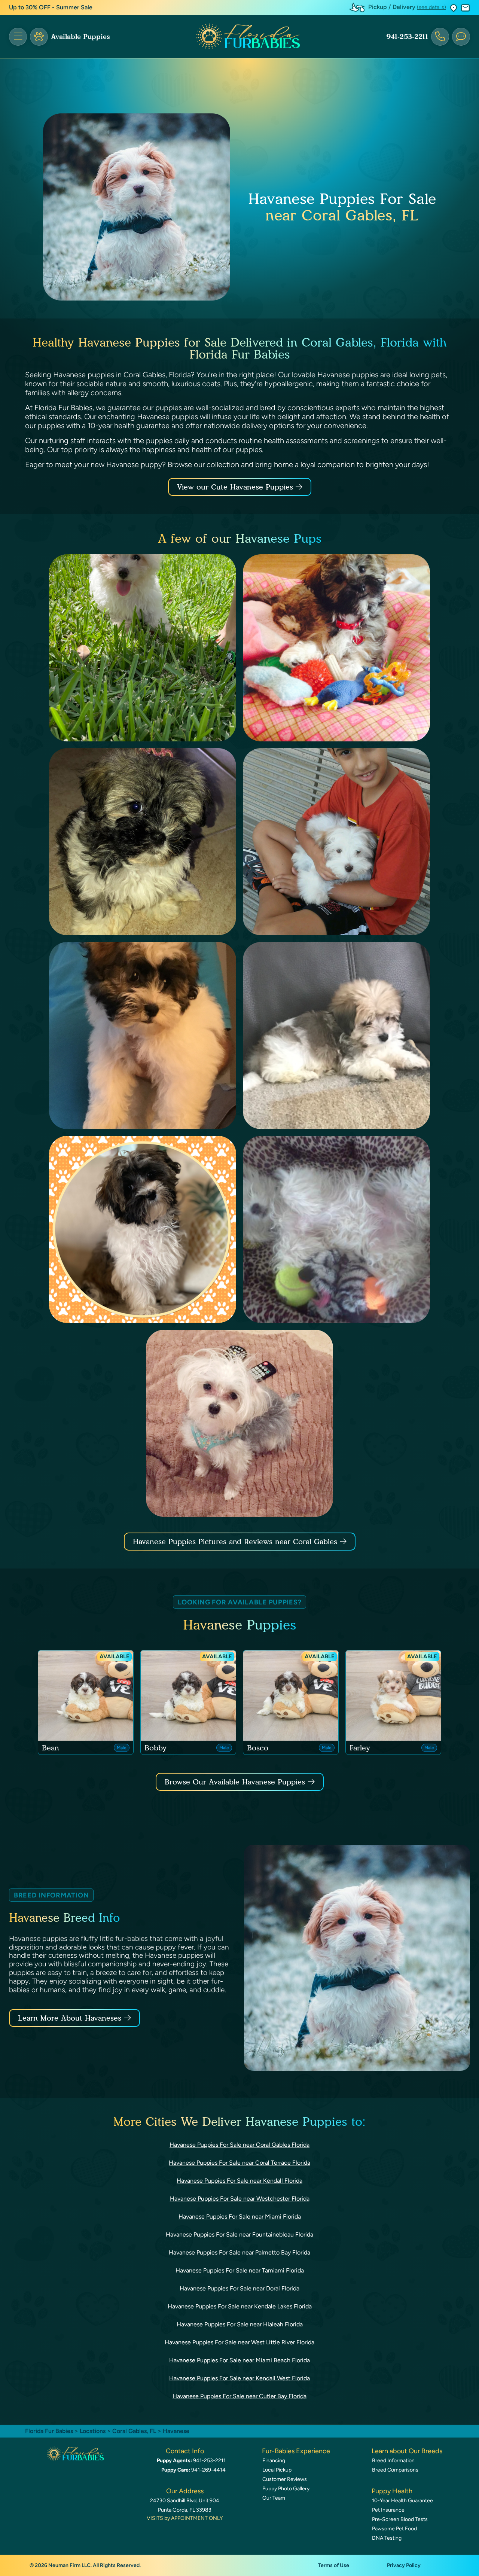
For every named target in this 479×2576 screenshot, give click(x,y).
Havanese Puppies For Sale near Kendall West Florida (239, 2378)
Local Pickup (277, 2470)
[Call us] (440, 37)
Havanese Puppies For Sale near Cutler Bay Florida (239, 2396)
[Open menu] (18, 37)
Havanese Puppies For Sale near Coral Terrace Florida (239, 2163)
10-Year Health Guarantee (402, 2501)
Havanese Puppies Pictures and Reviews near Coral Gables (236, 1542)
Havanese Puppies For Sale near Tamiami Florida (240, 2270)
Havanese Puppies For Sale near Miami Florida (240, 2217)
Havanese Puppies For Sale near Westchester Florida (240, 2199)
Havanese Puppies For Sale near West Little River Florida (239, 2342)
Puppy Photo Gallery (286, 2489)
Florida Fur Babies (49, 2431)
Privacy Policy (404, 2565)
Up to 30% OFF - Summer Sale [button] (51, 7)
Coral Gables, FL (135, 2431)
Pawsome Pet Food (394, 2529)
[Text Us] (461, 37)
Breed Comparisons (395, 2470)
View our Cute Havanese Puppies (236, 487)
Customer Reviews (285, 2479)
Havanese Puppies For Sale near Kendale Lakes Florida (240, 2306)
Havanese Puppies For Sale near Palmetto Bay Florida (239, 2252)
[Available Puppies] (39, 37)
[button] (454, 8)
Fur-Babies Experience (296, 2451)
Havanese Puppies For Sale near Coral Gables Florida (239, 2145)
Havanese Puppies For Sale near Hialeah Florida (240, 2324)
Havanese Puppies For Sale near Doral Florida (239, 2288)
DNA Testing (387, 2538)
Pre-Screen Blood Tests (400, 2519)
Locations (93, 2431)
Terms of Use (334, 2565)
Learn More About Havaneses (70, 2018)
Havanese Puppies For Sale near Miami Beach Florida (239, 2360)
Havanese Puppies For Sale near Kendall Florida (239, 2181)
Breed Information (393, 2461)
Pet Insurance (388, 2510)
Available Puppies (80, 37)
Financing (274, 2461)
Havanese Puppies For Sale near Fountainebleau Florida (239, 2234)
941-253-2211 (407, 37)
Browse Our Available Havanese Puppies (235, 1782)
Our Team (274, 2498)
